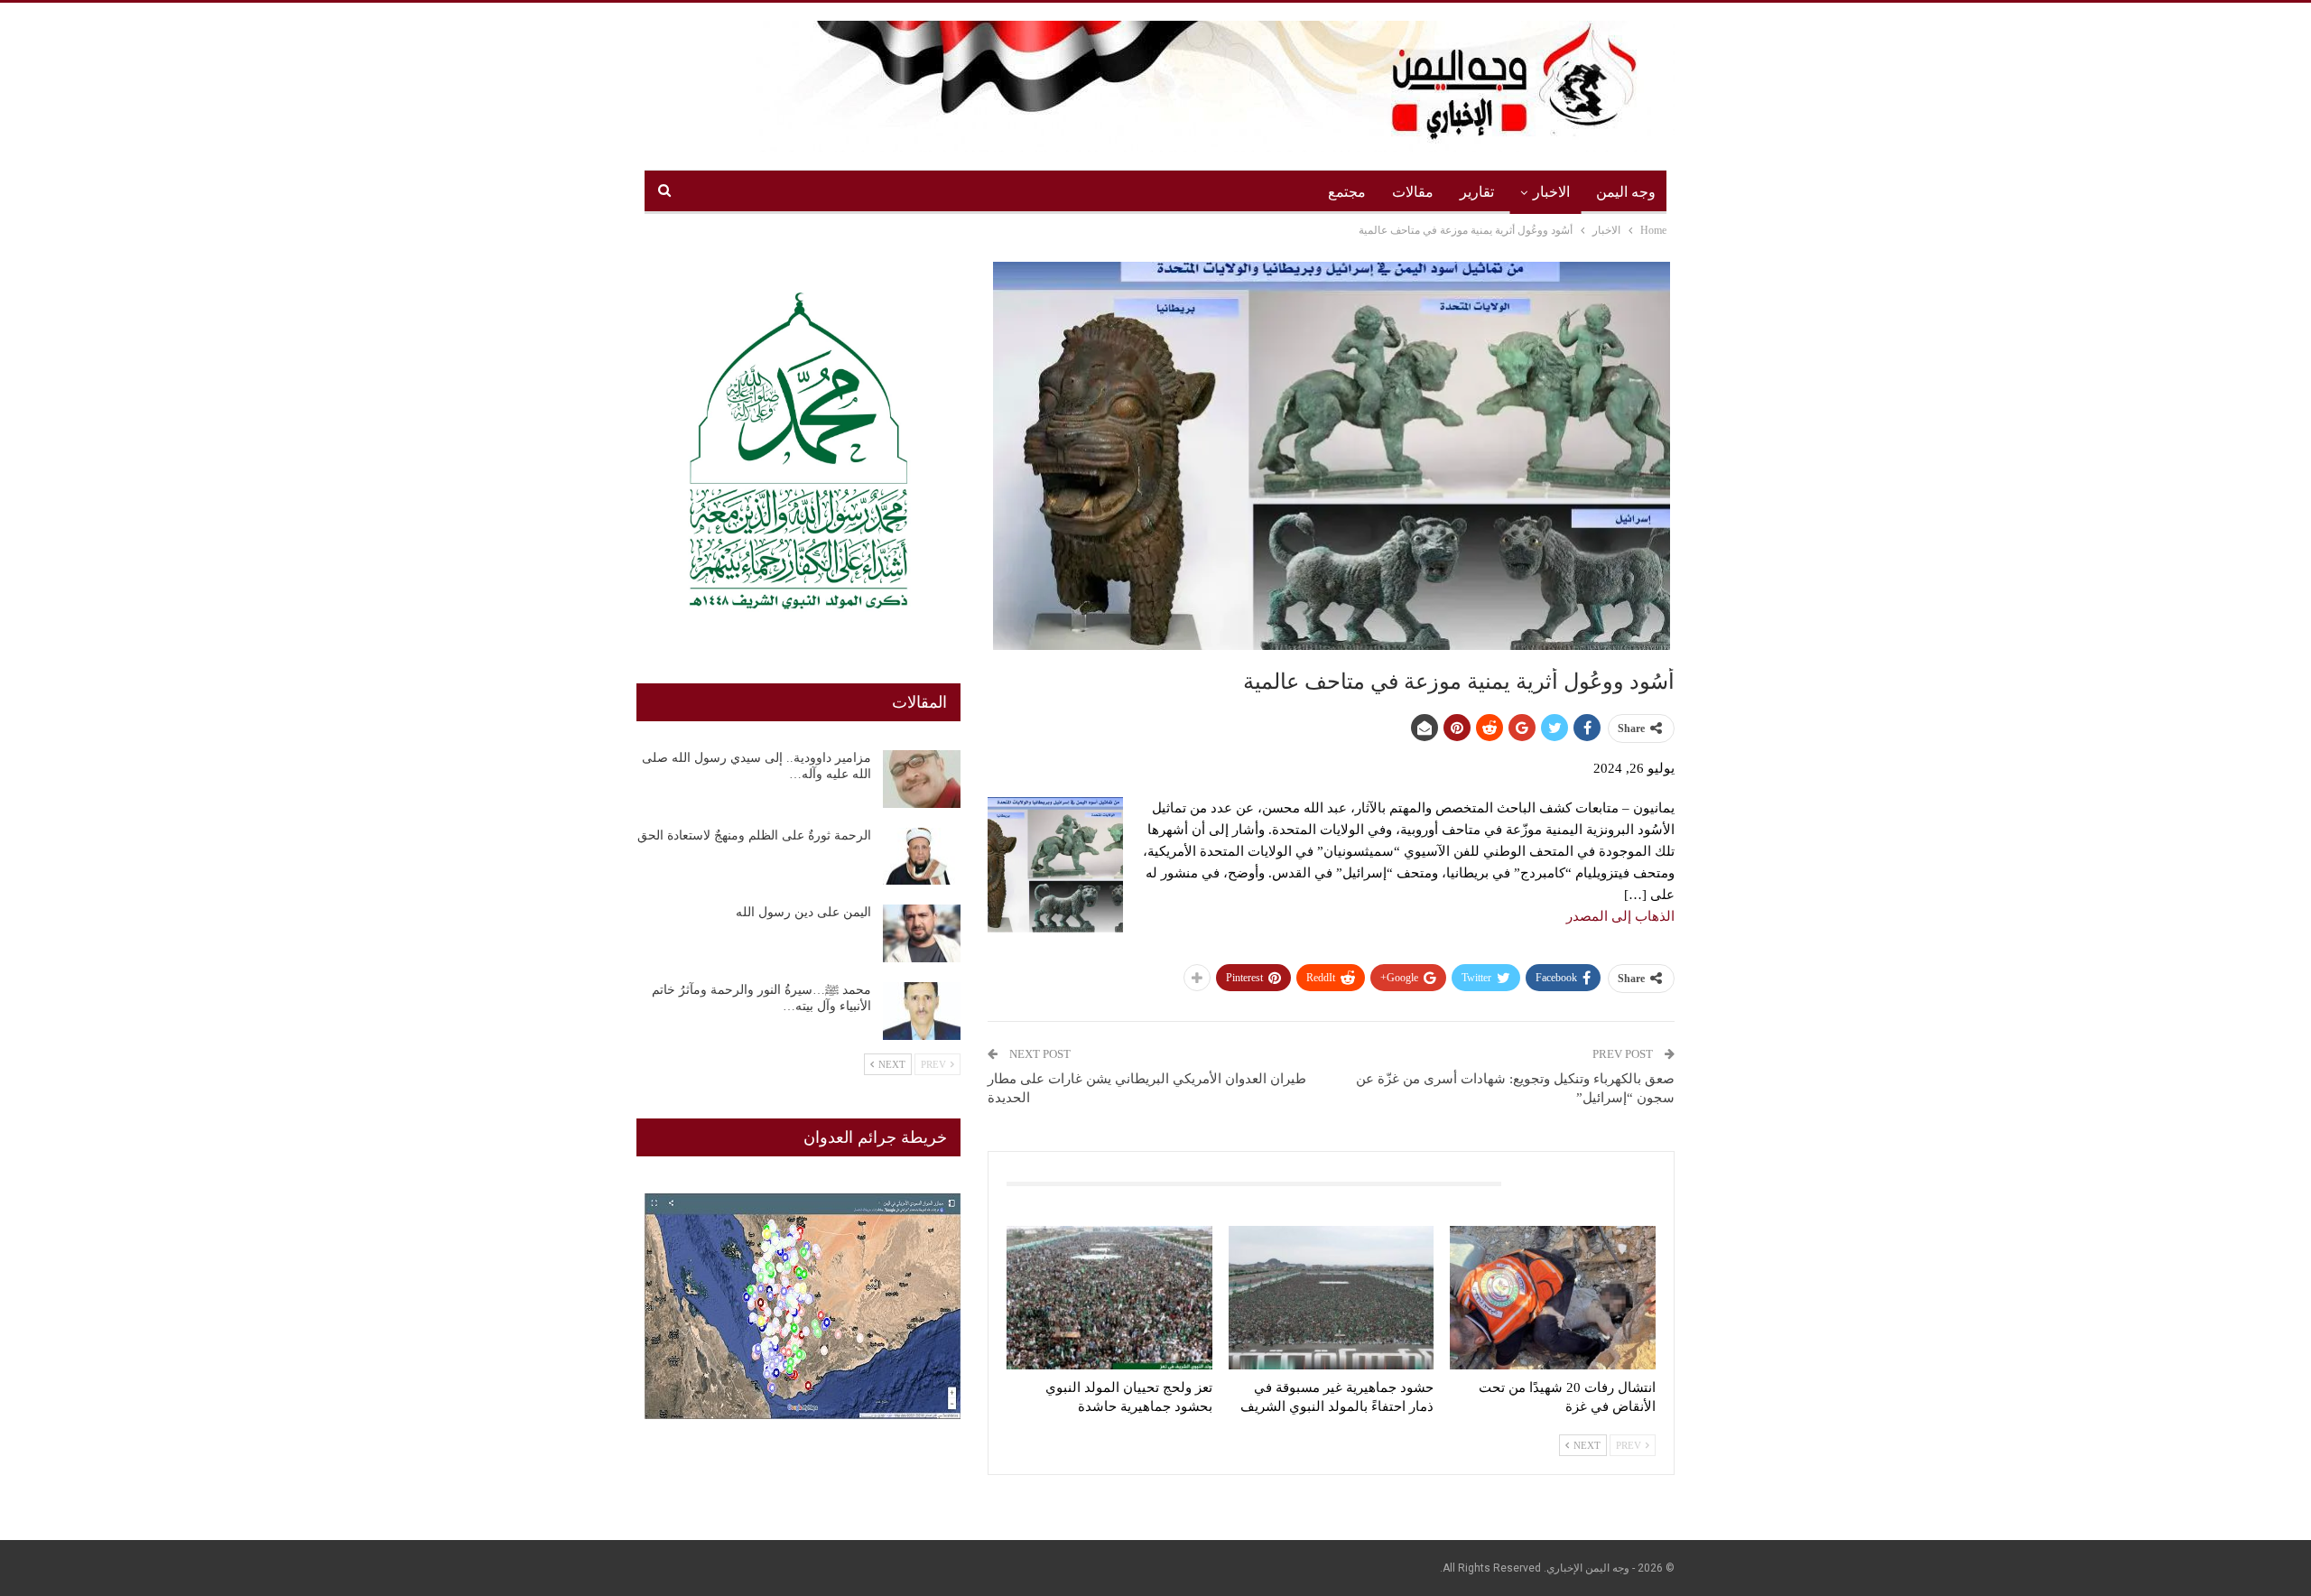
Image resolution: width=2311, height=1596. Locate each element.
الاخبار (1551, 192)
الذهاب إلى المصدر (1620, 916)
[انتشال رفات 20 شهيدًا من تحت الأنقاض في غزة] (1553, 1298)
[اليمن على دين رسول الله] (922, 933)
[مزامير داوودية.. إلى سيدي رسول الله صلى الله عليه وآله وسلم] (922, 779)
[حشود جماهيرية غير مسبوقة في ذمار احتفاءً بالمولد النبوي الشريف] (1332, 1298)
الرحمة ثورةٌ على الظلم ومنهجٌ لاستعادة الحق (754, 835)
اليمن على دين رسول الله (803, 912)
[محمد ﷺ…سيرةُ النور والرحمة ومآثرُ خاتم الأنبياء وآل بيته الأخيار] (922, 1011)
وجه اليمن (1626, 192)
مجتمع (1347, 192)
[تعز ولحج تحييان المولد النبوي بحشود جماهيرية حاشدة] (1109, 1298)
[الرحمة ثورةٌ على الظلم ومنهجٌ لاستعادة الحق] (922, 857)
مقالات (1413, 192)
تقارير (1477, 192)
